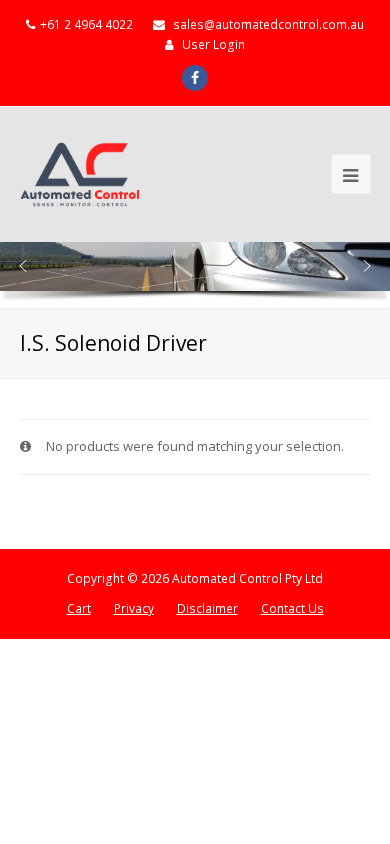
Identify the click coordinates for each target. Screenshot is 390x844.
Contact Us (292, 608)
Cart (79, 608)
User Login (213, 44)
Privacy (134, 608)
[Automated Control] (80, 174)
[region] (195, 275)
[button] (23, 266)
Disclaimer (207, 608)
